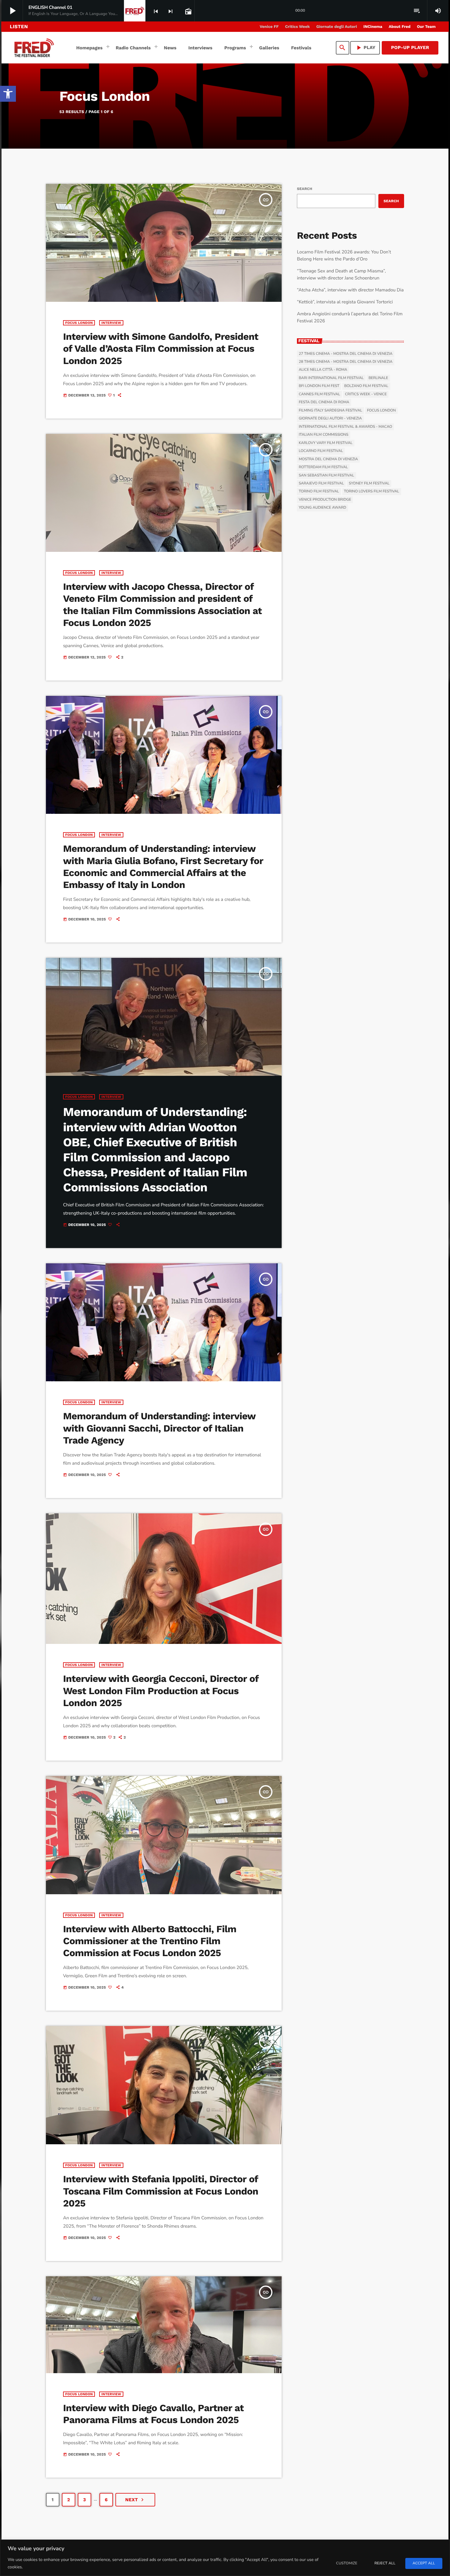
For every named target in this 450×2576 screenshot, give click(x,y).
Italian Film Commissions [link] (324, 435)
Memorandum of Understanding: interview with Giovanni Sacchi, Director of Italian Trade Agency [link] (159, 1428)
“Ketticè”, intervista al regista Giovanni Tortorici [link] (345, 302)
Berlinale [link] (378, 378)
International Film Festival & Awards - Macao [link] (345, 427)
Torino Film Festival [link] (319, 491)
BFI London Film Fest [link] (319, 386)
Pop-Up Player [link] (410, 47)
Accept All (424, 2563)
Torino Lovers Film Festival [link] (372, 491)
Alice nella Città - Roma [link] (323, 370)
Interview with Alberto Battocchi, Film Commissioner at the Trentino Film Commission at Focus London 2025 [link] (150, 1941)
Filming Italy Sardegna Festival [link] (330, 411)
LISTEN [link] (19, 27)
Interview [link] (111, 323)
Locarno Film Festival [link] (321, 451)
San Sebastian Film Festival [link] (326, 476)
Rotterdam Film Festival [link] (323, 467)
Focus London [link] (79, 323)
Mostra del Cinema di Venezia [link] (328, 459)
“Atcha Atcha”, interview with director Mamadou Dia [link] (350, 290)
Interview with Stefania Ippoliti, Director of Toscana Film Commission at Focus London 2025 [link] (161, 2191)
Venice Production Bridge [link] (325, 500)
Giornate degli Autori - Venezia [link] (330, 419)
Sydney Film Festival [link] (369, 484)
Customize (347, 2563)
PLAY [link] (365, 48)
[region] (225, 2558)
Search (305, 189)
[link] (8, 94)
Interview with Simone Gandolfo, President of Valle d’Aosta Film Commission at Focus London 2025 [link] (161, 349)
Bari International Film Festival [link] (331, 378)
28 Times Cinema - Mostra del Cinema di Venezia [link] (346, 362)
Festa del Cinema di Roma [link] (324, 402)
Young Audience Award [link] (322, 508)
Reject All (385, 2563)
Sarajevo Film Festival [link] (321, 484)
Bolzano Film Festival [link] (366, 386)
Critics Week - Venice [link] (366, 394)
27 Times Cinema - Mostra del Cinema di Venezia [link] (346, 354)
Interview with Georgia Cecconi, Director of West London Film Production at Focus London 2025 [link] (161, 1691)
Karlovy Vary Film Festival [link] (326, 443)
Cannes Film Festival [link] (319, 394)
